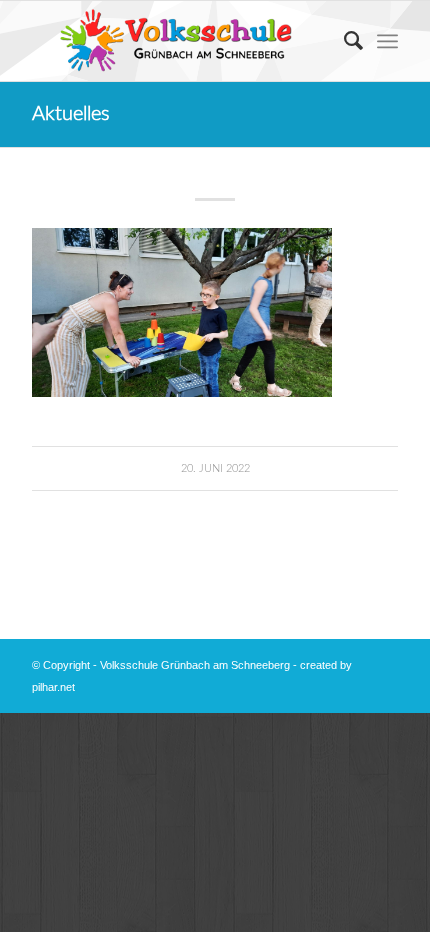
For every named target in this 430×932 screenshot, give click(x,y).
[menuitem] (343, 41)
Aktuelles (71, 114)
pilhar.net (53, 687)
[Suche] (343, 41)
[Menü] (387, 41)
